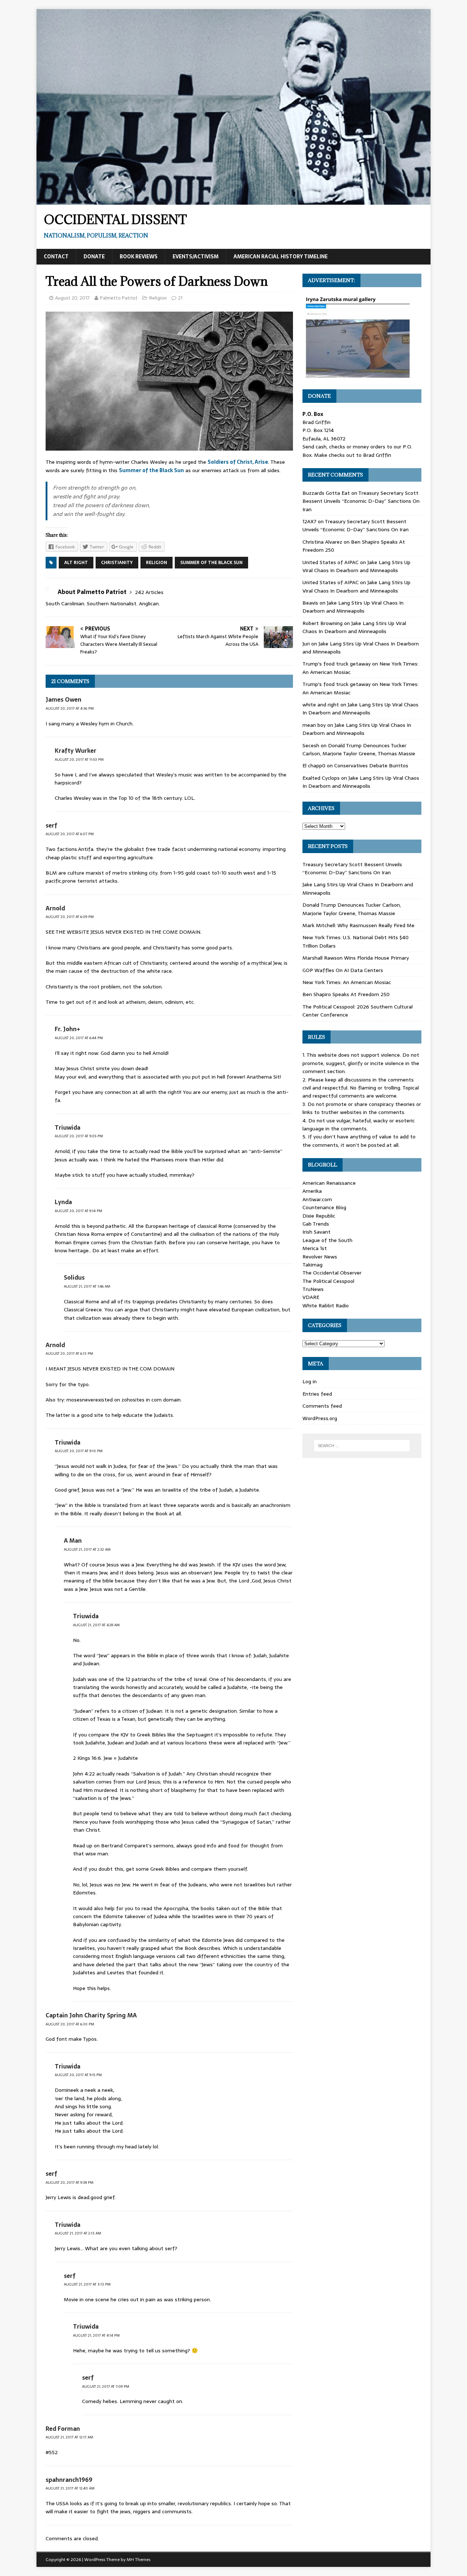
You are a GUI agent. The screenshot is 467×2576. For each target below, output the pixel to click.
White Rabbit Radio (326, 1306)
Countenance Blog (324, 1207)
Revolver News (320, 1257)
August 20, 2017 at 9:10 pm (79, 1451)
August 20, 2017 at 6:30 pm (70, 2024)
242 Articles (149, 592)
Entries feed (317, 1394)
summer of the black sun (211, 563)
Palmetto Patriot (119, 298)
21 (180, 298)
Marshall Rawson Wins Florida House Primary (356, 958)
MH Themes (138, 2560)
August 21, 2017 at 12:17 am (69, 2437)
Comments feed (322, 1406)
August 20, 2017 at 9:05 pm (79, 1136)
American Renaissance (329, 1183)
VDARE (311, 1297)
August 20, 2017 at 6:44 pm (79, 1038)
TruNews (313, 1289)
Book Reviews (139, 257)
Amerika (312, 1191)
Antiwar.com (317, 1199)
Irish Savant (317, 1232)
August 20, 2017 (72, 298)
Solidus (74, 1277)
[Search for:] (362, 1446)
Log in (310, 1381)
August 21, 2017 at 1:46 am (87, 1286)
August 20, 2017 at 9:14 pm (78, 1211)
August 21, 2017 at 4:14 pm (96, 2335)
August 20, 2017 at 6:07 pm (70, 834)
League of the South (327, 1240)
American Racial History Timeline (281, 257)
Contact (56, 257)
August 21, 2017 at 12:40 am (70, 2488)
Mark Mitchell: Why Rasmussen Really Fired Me (358, 925)
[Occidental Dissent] (233, 201)
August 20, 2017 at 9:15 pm (78, 2075)
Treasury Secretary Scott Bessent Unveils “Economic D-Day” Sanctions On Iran (361, 501)
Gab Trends (316, 1224)
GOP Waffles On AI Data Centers (343, 970)
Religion (158, 298)
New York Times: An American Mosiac (347, 982)
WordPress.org (320, 1418)
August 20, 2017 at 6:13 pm (69, 1353)
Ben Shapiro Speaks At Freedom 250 (346, 994)
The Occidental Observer (332, 1273)
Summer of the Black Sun (151, 470)
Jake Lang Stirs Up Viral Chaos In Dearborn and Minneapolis (356, 566)
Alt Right (76, 563)
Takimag (312, 1265)
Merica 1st (315, 1248)
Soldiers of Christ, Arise (238, 462)
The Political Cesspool (328, 1281)
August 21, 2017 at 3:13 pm (87, 2284)
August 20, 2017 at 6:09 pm (70, 917)
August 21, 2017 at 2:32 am (87, 1549)
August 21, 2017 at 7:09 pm (106, 2386)
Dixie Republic (319, 1216)
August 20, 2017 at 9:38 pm (70, 2182)
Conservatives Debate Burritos (371, 766)
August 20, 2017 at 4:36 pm (70, 708)
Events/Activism (196, 257)
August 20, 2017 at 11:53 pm (79, 759)
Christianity (117, 563)
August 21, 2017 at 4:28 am (96, 1625)
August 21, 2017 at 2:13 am (78, 2233)
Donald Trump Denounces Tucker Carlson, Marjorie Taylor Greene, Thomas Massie (359, 749)
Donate (94, 257)
